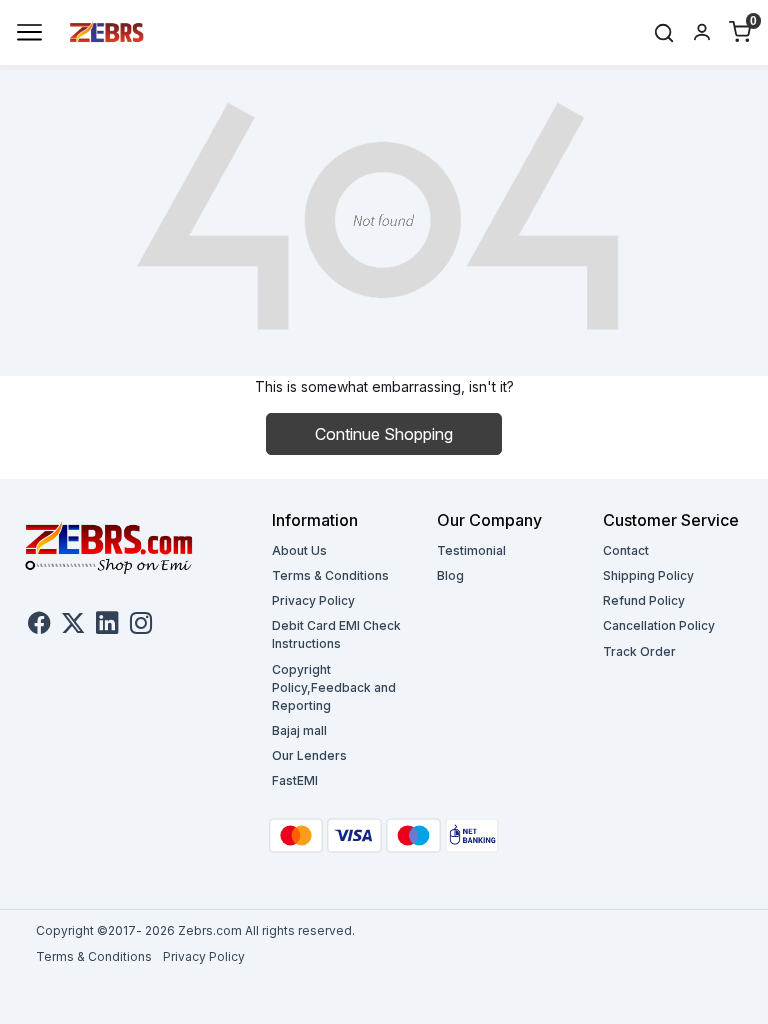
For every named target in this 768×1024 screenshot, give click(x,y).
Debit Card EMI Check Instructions (336, 634)
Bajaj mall (299, 730)
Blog (450, 575)
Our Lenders (309, 755)
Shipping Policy (648, 575)
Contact (626, 550)
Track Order (639, 651)
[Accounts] (702, 32)
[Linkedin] (107, 626)
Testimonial (471, 550)
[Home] (107, 30)
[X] (73, 626)
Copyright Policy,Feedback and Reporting (334, 687)
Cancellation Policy (659, 625)
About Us (299, 550)
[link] (664, 32)
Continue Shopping (384, 434)
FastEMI (295, 780)
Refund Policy (644, 600)
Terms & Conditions (330, 575)
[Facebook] (39, 626)
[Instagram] (141, 626)
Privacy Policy (313, 600)
